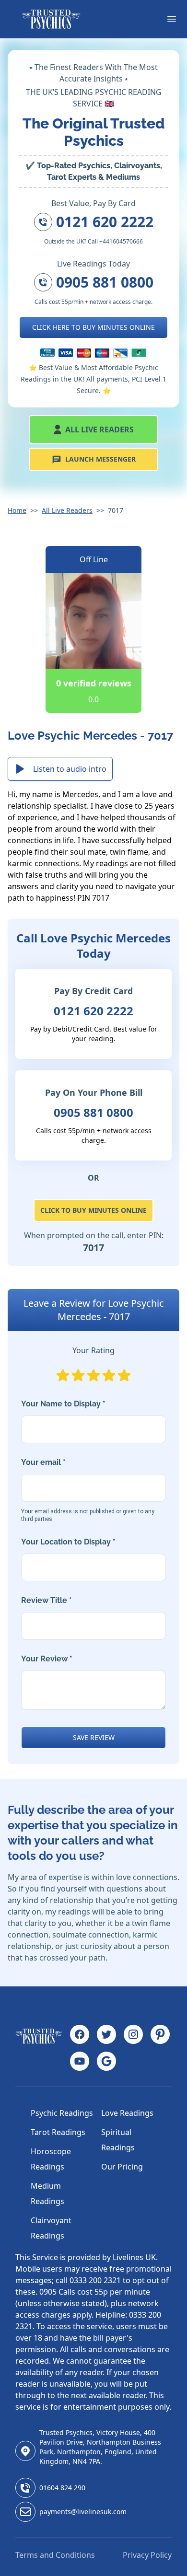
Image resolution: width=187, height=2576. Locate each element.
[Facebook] (80, 2034)
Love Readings (127, 2113)
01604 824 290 (62, 2488)
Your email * (88, 1490)
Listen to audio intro (70, 769)
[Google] (106, 2061)
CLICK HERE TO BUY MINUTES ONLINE (93, 327)
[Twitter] (106, 2034)
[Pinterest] (160, 2034)
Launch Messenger (100, 459)
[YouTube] (80, 2061)
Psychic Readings (62, 2113)
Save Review (94, 1737)
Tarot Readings (58, 2132)
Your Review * (47, 1659)
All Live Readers (99, 429)
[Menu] (172, 19)
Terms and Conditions (55, 2555)
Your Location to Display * (68, 1542)
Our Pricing (122, 2167)
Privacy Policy (147, 2555)
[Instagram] (133, 2034)
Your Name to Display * (63, 1404)
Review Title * (47, 1600)
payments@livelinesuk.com (83, 2512)
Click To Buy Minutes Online (93, 1210)
